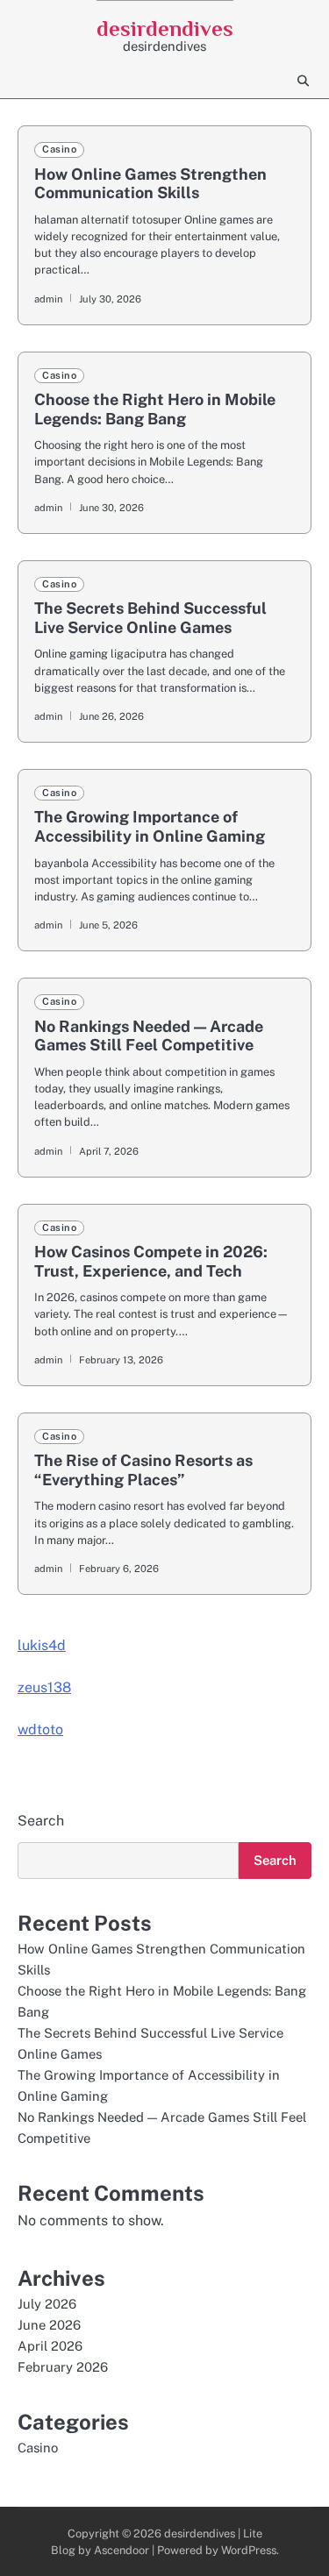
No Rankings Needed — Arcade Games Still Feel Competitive (149, 1036)
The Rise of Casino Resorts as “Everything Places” (143, 1470)
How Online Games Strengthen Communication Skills (150, 184)
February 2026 (63, 2367)
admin (48, 299)
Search (41, 1821)
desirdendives (165, 28)
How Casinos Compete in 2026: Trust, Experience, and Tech (151, 1261)
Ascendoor (122, 2550)
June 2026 (49, 2325)
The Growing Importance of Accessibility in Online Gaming (150, 826)
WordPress (249, 2550)
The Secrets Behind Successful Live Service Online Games (150, 618)
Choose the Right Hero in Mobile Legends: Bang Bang (155, 409)
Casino (59, 149)
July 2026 (47, 2304)
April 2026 (50, 2346)
